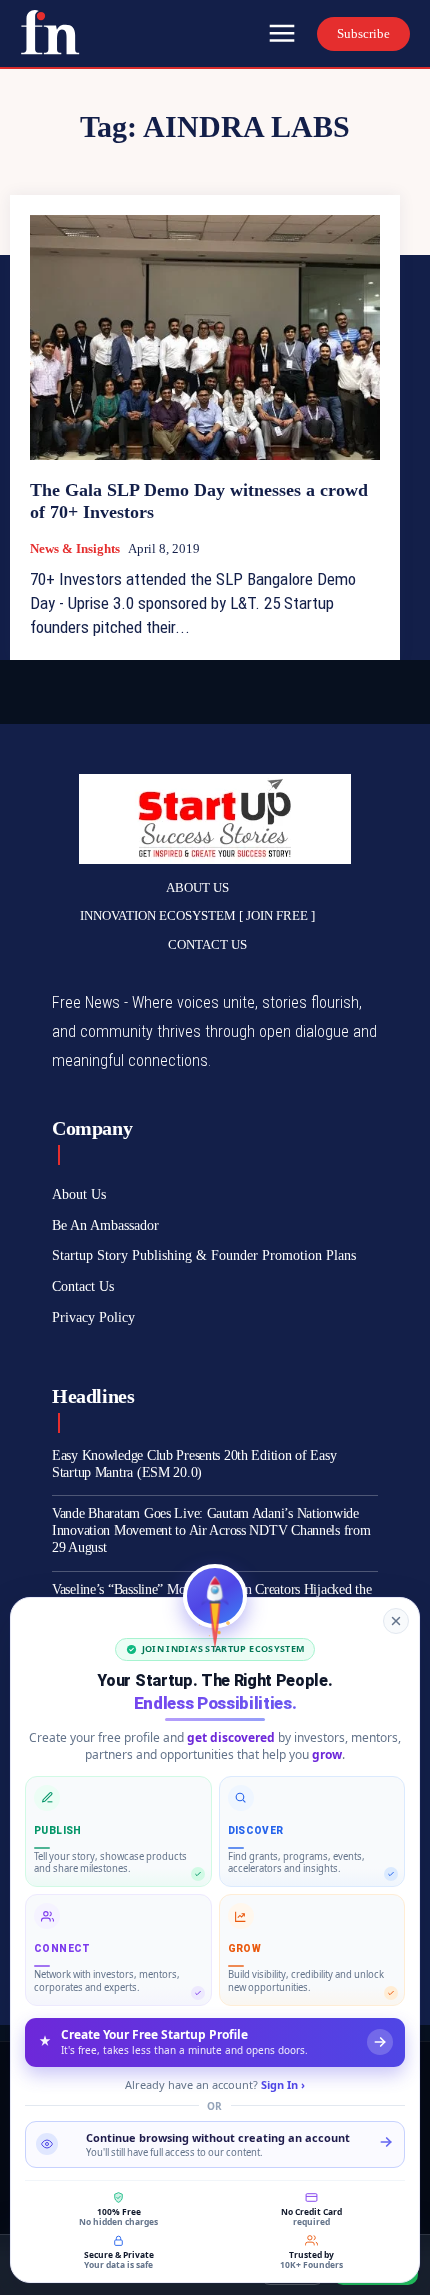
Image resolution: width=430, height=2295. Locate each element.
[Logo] (50, 32)
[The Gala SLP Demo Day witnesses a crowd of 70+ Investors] (205, 337)
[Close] (396, 1621)
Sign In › (283, 2084)
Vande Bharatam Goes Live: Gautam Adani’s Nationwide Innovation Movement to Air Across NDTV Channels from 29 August (211, 1530)
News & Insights (75, 548)
